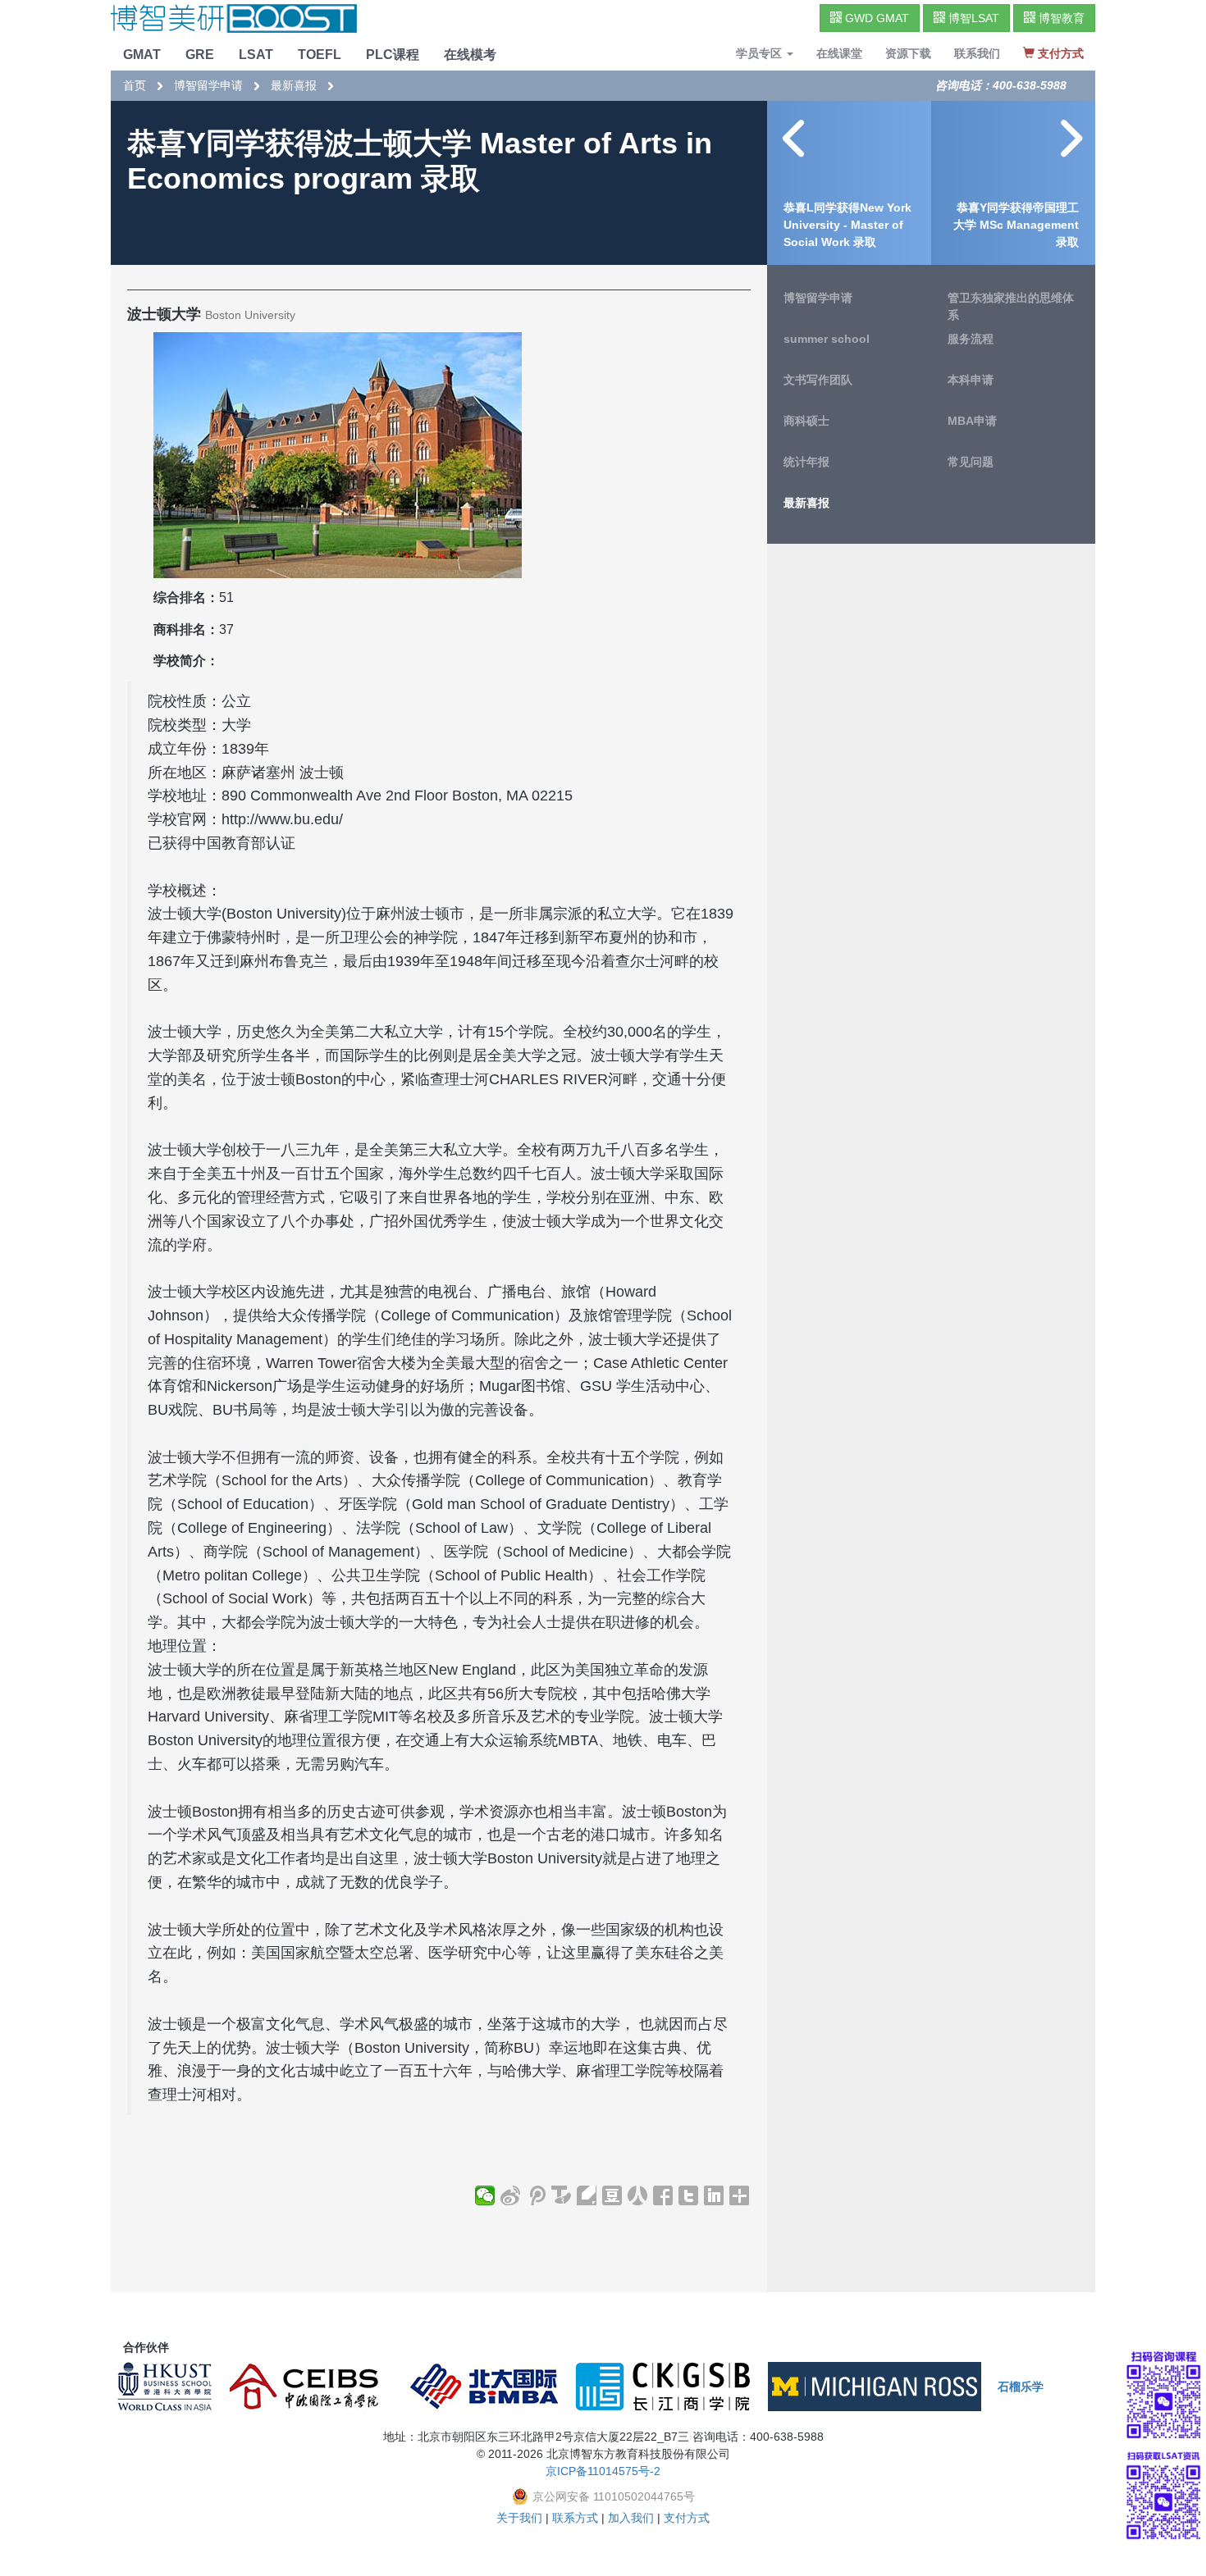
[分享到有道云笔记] (587, 2195)
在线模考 (470, 55)
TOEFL (320, 55)
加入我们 (631, 2518)
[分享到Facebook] (663, 2195)
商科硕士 (806, 421)
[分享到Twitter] (689, 2195)
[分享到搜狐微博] (562, 2195)
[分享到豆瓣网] (612, 2195)
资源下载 (908, 53)
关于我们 (519, 2518)
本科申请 (971, 380)
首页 (135, 85)
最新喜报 (294, 85)
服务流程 (971, 339)
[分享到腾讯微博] (536, 2195)
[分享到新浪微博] (511, 2195)
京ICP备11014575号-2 (603, 2471)
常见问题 (971, 462)
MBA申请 (972, 421)
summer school (827, 339)
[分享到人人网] (638, 2195)
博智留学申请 (208, 85)
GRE (200, 55)
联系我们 (977, 53)
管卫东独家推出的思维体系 (1011, 306)
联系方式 (575, 2518)
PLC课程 (393, 55)
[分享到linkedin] (714, 2195)
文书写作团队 (818, 380)
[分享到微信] (485, 2195)
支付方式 (687, 2518)
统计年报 (806, 462)
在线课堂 (839, 53)
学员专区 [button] (761, 53)
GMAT (142, 55)
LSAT (256, 55)
